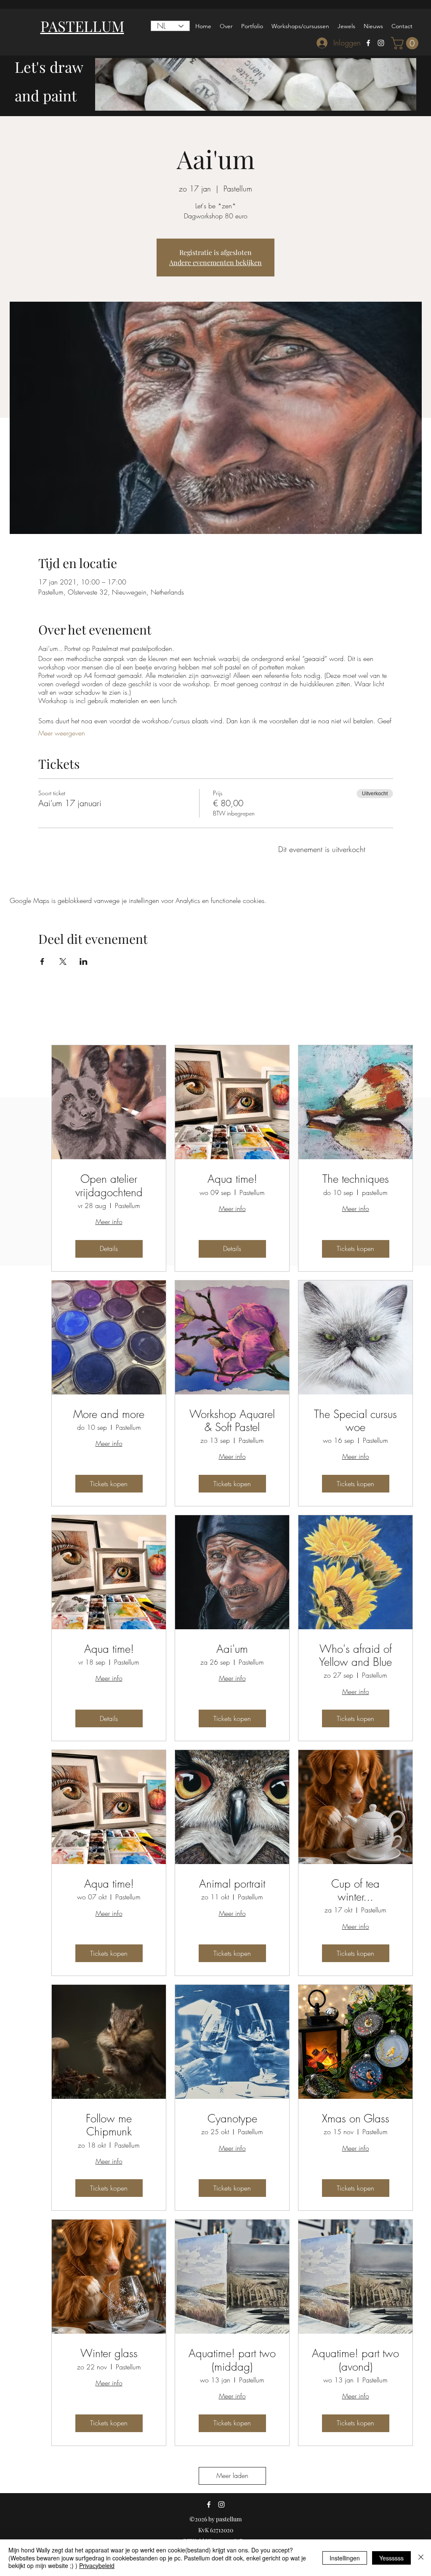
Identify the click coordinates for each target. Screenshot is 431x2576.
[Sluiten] (421, 2558)
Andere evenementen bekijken (215, 262)
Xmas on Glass (356, 2119)
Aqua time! (232, 1179)
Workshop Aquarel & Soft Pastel (232, 1421)
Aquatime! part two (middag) (232, 2360)
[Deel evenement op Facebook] (42, 961)
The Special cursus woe (355, 1421)
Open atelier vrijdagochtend (109, 1186)
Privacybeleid (97, 2565)
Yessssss (391, 2558)
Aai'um (232, 1649)
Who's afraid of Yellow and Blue (355, 1656)
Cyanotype (232, 2119)
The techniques (356, 1179)
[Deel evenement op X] (63, 961)
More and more (109, 1414)
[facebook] (368, 43)
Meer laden (232, 2475)
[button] (406, 43)
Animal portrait (232, 1884)
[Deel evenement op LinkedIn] (84, 961)
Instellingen (345, 2558)
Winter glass (109, 2354)
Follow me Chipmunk (109, 2125)
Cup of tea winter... (355, 1891)
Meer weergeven (62, 733)
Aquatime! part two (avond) (355, 2360)
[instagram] (381, 43)
